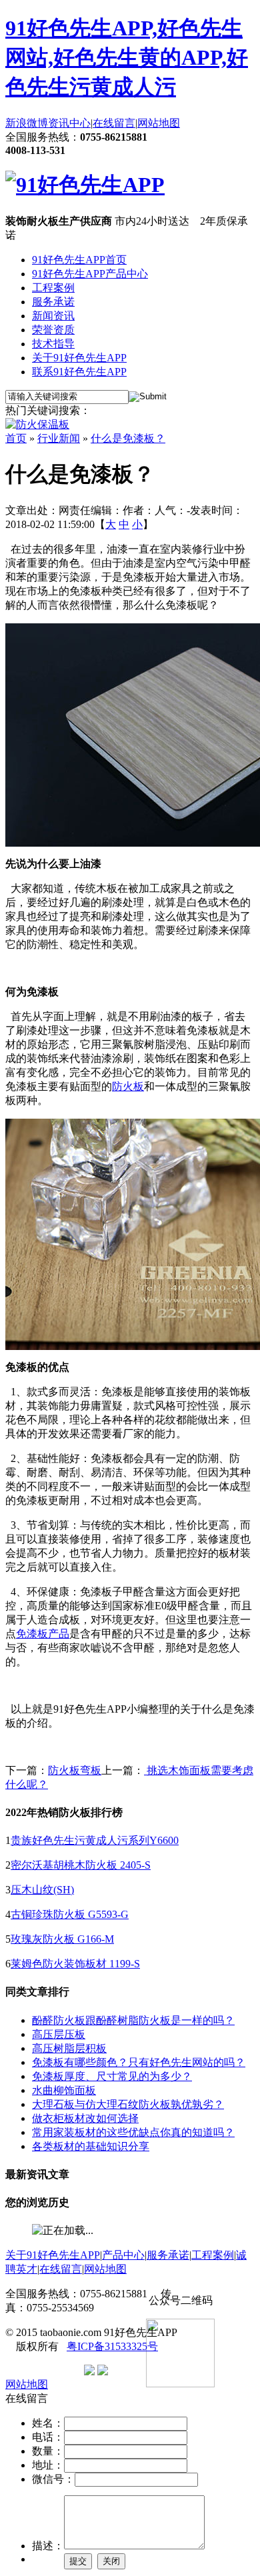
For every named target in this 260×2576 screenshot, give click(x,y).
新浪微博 (27, 123)
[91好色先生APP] (85, 185)
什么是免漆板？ (128, 438)
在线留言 (114, 123)
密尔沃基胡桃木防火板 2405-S (81, 1865)
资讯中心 (69, 123)
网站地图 (159, 123)
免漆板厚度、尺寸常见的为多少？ (112, 2076)
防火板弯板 (75, 1770)
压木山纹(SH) (42, 1890)
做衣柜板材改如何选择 (85, 2118)
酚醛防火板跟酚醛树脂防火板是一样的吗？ (133, 2020)
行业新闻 (59, 438)
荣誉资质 (53, 330)
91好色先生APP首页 (79, 260)
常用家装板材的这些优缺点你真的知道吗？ (133, 2132)
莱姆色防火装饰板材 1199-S (75, 1964)
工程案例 (53, 288)
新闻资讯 (53, 316)
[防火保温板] (37, 424)
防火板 (128, 1086)
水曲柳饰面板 (64, 2090)
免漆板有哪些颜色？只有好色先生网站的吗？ (139, 2062)
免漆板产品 (43, 1634)
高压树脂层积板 (69, 2048)
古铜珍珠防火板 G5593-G (70, 1914)
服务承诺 (53, 302)
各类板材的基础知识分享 (91, 2146)
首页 (16, 438)
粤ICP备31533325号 (112, 2346)
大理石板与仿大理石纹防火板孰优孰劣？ (128, 2104)
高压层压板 (59, 2034)
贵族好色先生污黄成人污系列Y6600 (95, 1840)
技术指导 (53, 344)
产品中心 (123, 2255)
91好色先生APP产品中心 (90, 274)
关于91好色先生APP (79, 358)
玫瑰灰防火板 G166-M (62, 1939)
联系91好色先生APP (79, 372)
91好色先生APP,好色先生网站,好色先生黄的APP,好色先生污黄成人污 (127, 57)
